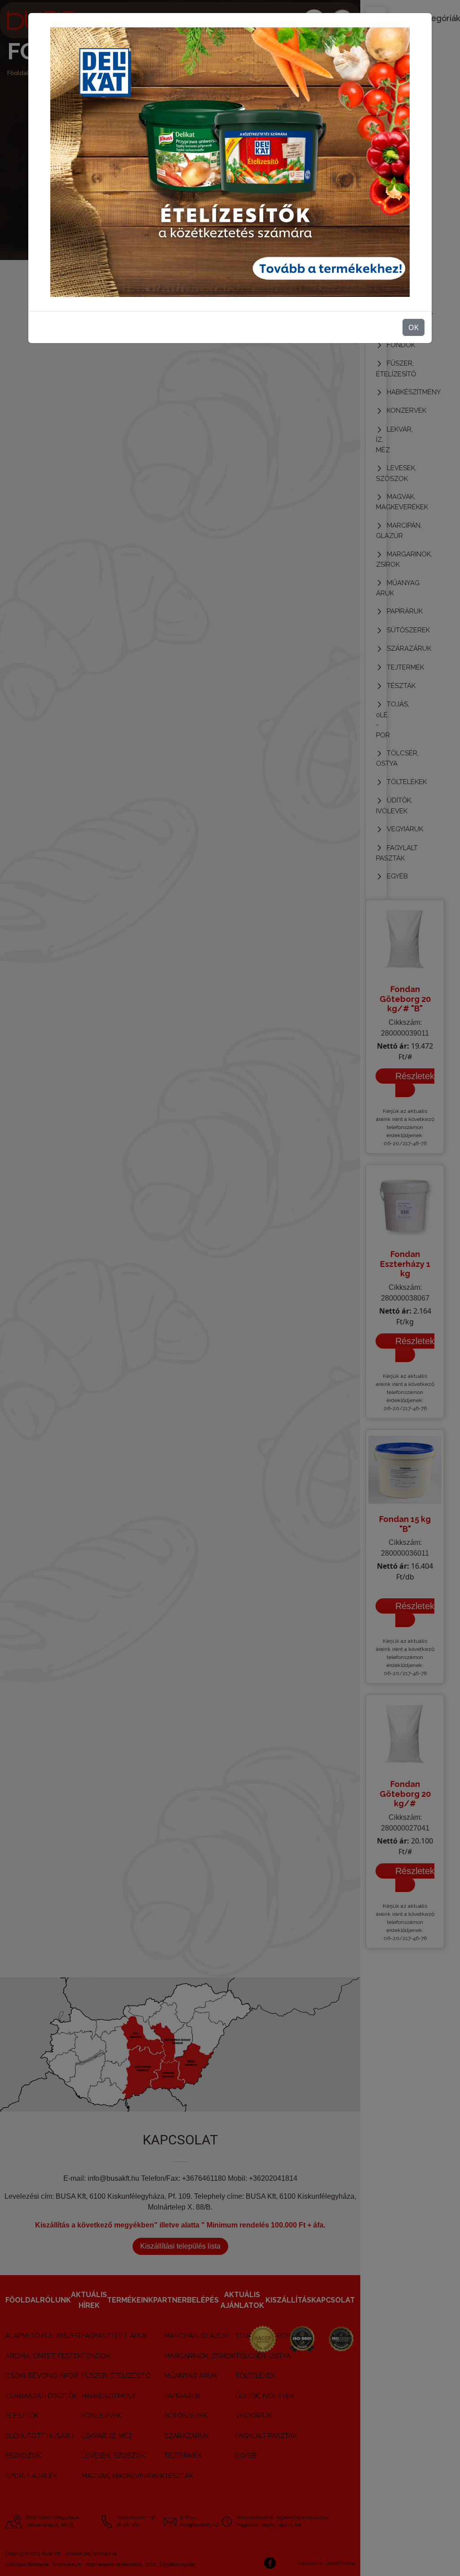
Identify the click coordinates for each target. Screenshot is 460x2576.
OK (414, 327)
